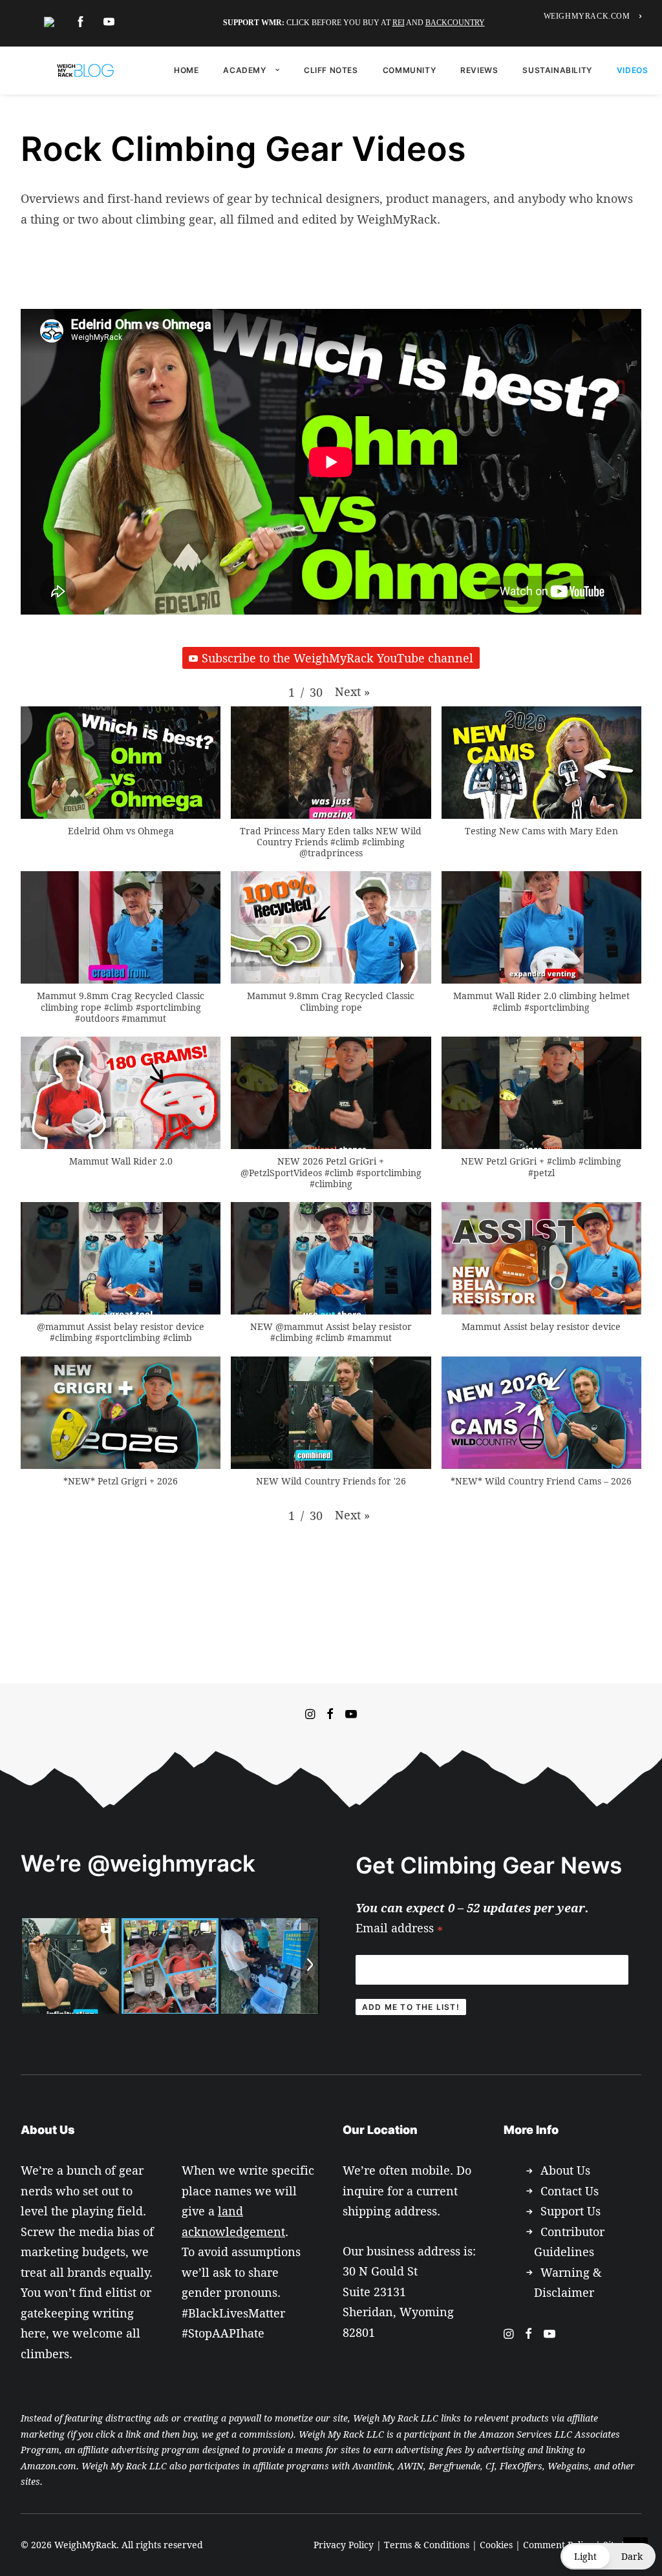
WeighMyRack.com (587, 16)
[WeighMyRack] (85, 70)
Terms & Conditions (427, 2545)
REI (399, 23)
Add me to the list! (411, 2007)
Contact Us (570, 2191)
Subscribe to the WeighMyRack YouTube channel (337, 658)
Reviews (479, 70)
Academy (244, 70)
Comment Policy (558, 2545)
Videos (633, 70)
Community (409, 70)
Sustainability (557, 70)
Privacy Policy (344, 2545)
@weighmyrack (171, 1863)
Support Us (571, 2211)
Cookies (496, 2545)
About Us (565, 2170)
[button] (352, 692)
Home (186, 70)
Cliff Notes (331, 70)
